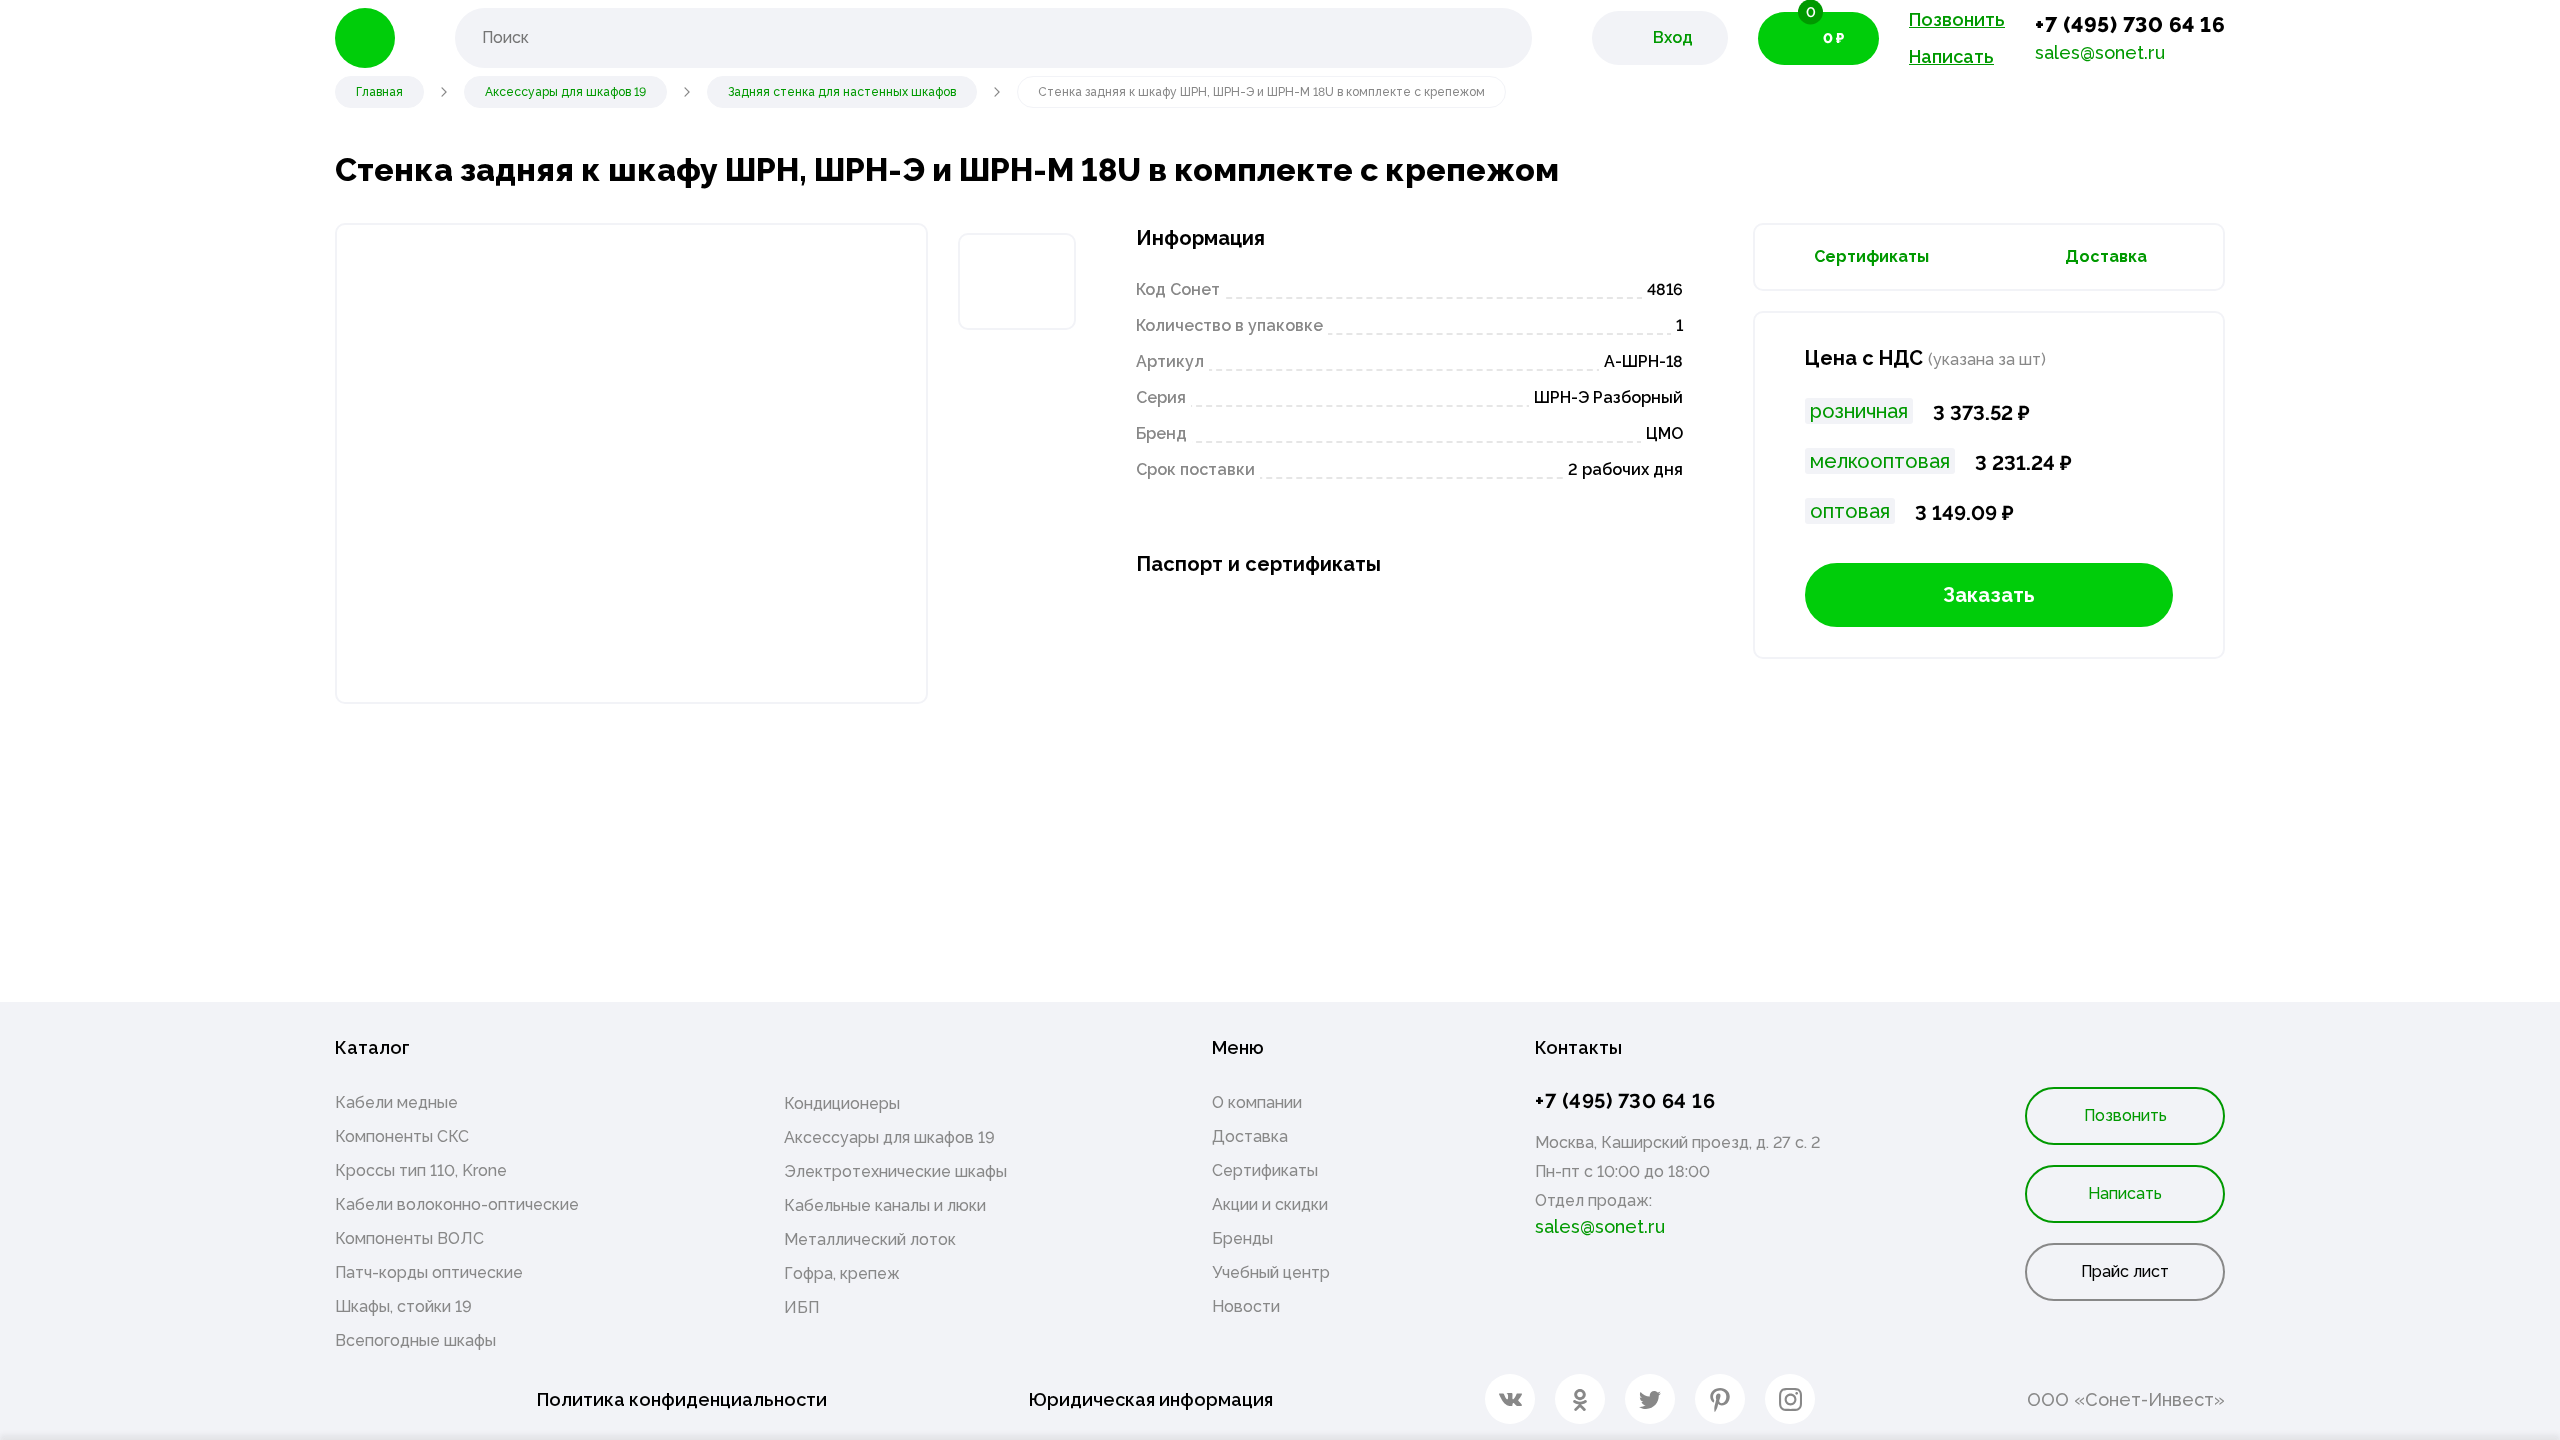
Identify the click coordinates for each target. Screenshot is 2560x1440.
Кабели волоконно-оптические (457, 1204)
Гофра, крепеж (842, 1273)
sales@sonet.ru (2100, 52)
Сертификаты (1871, 256)
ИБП (801, 1307)
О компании (1257, 1102)
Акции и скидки (1270, 1204)
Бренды (1242, 1238)
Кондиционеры (842, 1103)
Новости (1246, 1306)
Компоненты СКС (402, 1136)
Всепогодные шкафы (415, 1340)
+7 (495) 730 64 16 (2130, 24)
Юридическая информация (1151, 1399)
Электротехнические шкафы (895, 1171)
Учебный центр (1271, 1272)
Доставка (2106, 256)
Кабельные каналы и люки (885, 1205)
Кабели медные (396, 1102)
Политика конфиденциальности (682, 1399)
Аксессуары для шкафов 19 (889, 1137)
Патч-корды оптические (429, 1272)
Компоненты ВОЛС (409, 1238)
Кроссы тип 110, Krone (421, 1170)
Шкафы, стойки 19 (403, 1306)
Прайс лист (2125, 1271)
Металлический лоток (870, 1239)
